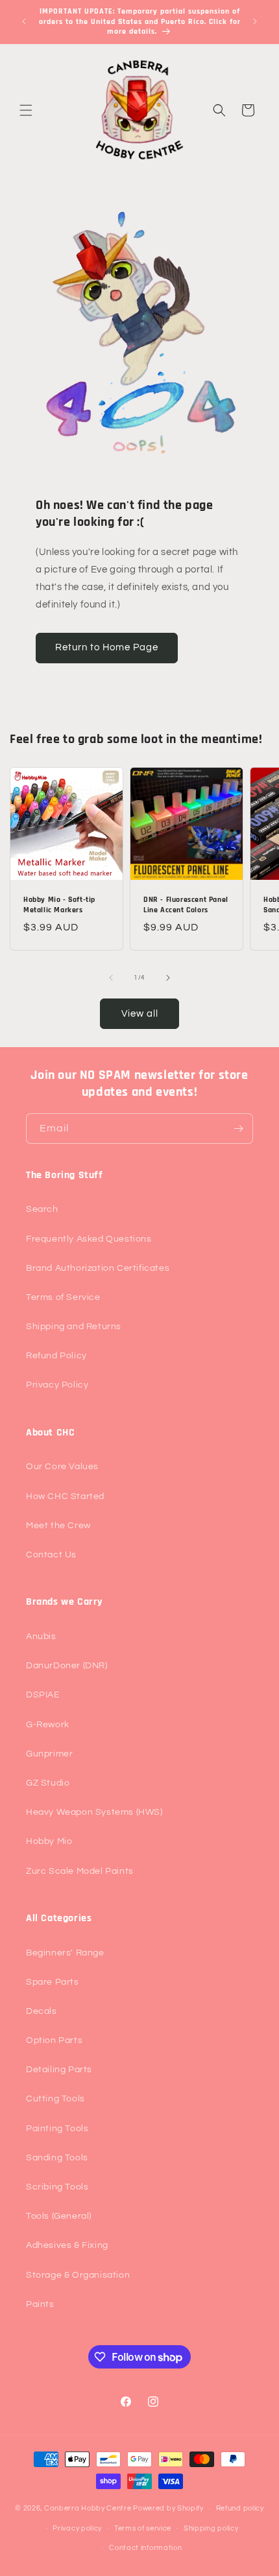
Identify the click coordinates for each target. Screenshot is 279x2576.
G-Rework (48, 1725)
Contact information (145, 2548)
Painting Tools (57, 2129)
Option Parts (54, 2040)
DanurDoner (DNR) (67, 1666)
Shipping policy (211, 2528)
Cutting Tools (55, 2099)
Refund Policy (56, 1356)
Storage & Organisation (78, 2275)
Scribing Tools (57, 2187)
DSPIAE (43, 1695)
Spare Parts (53, 1982)
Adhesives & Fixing (67, 2245)
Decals (42, 2011)
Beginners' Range (65, 1953)
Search (42, 1209)
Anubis (41, 1637)
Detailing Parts (59, 2070)
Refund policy (240, 2508)
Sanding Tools (57, 2158)
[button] (26, 110)
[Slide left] (111, 978)
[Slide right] (168, 978)
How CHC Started (65, 1496)
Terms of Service (63, 1297)
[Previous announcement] (24, 21)
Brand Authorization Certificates (98, 1268)
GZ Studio (48, 1783)
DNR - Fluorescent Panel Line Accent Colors (186, 905)
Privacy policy (77, 2528)
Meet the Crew (58, 1526)
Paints (40, 2304)
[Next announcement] (255, 21)
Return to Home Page (107, 647)
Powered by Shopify (168, 2508)
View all (140, 1014)
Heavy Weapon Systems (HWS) (94, 1812)
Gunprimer (49, 1754)
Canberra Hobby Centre (88, 2508)
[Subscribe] (238, 1128)
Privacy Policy (57, 1385)
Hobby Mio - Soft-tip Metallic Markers (59, 905)
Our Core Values (62, 1467)
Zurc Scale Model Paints (80, 1871)
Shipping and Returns (74, 1327)
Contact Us (51, 1555)
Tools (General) (59, 2216)
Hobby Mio (49, 1841)
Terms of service (143, 2528)
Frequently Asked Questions (89, 1239)
